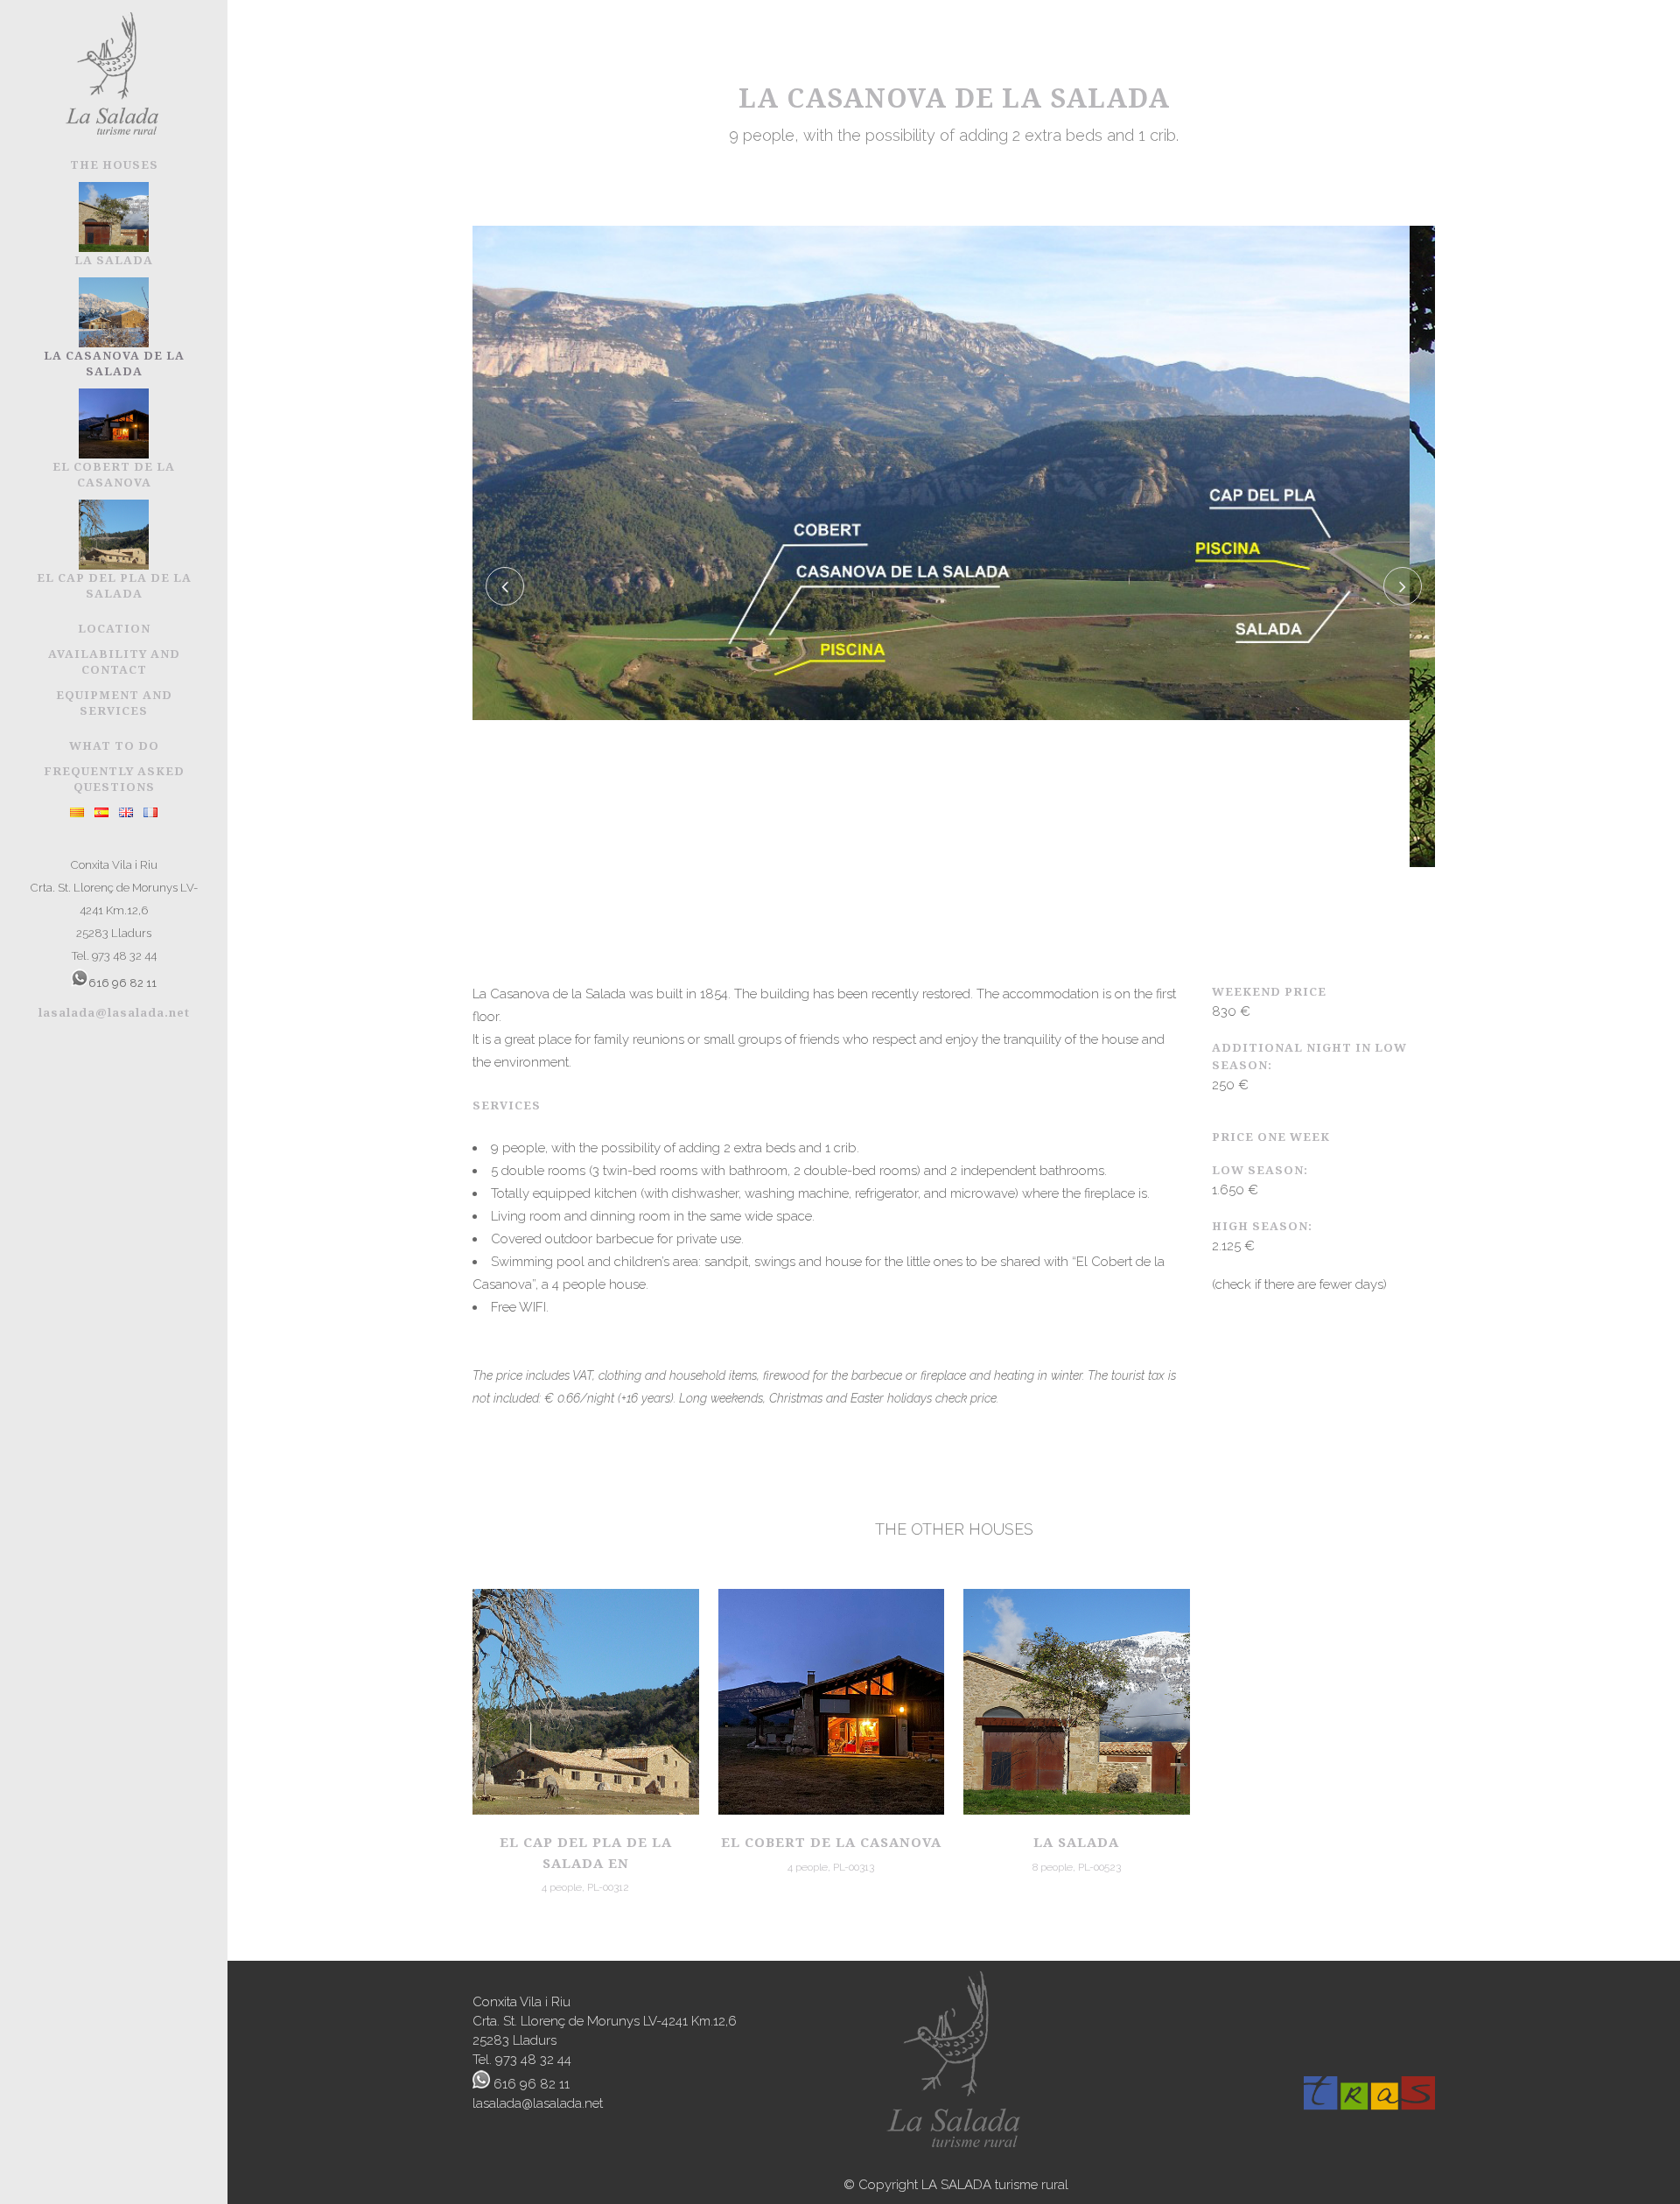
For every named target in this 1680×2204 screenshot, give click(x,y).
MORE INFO (586, 1700)
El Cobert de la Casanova (831, 1842)
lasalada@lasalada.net (114, 1012)
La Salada (1076, 1842)
